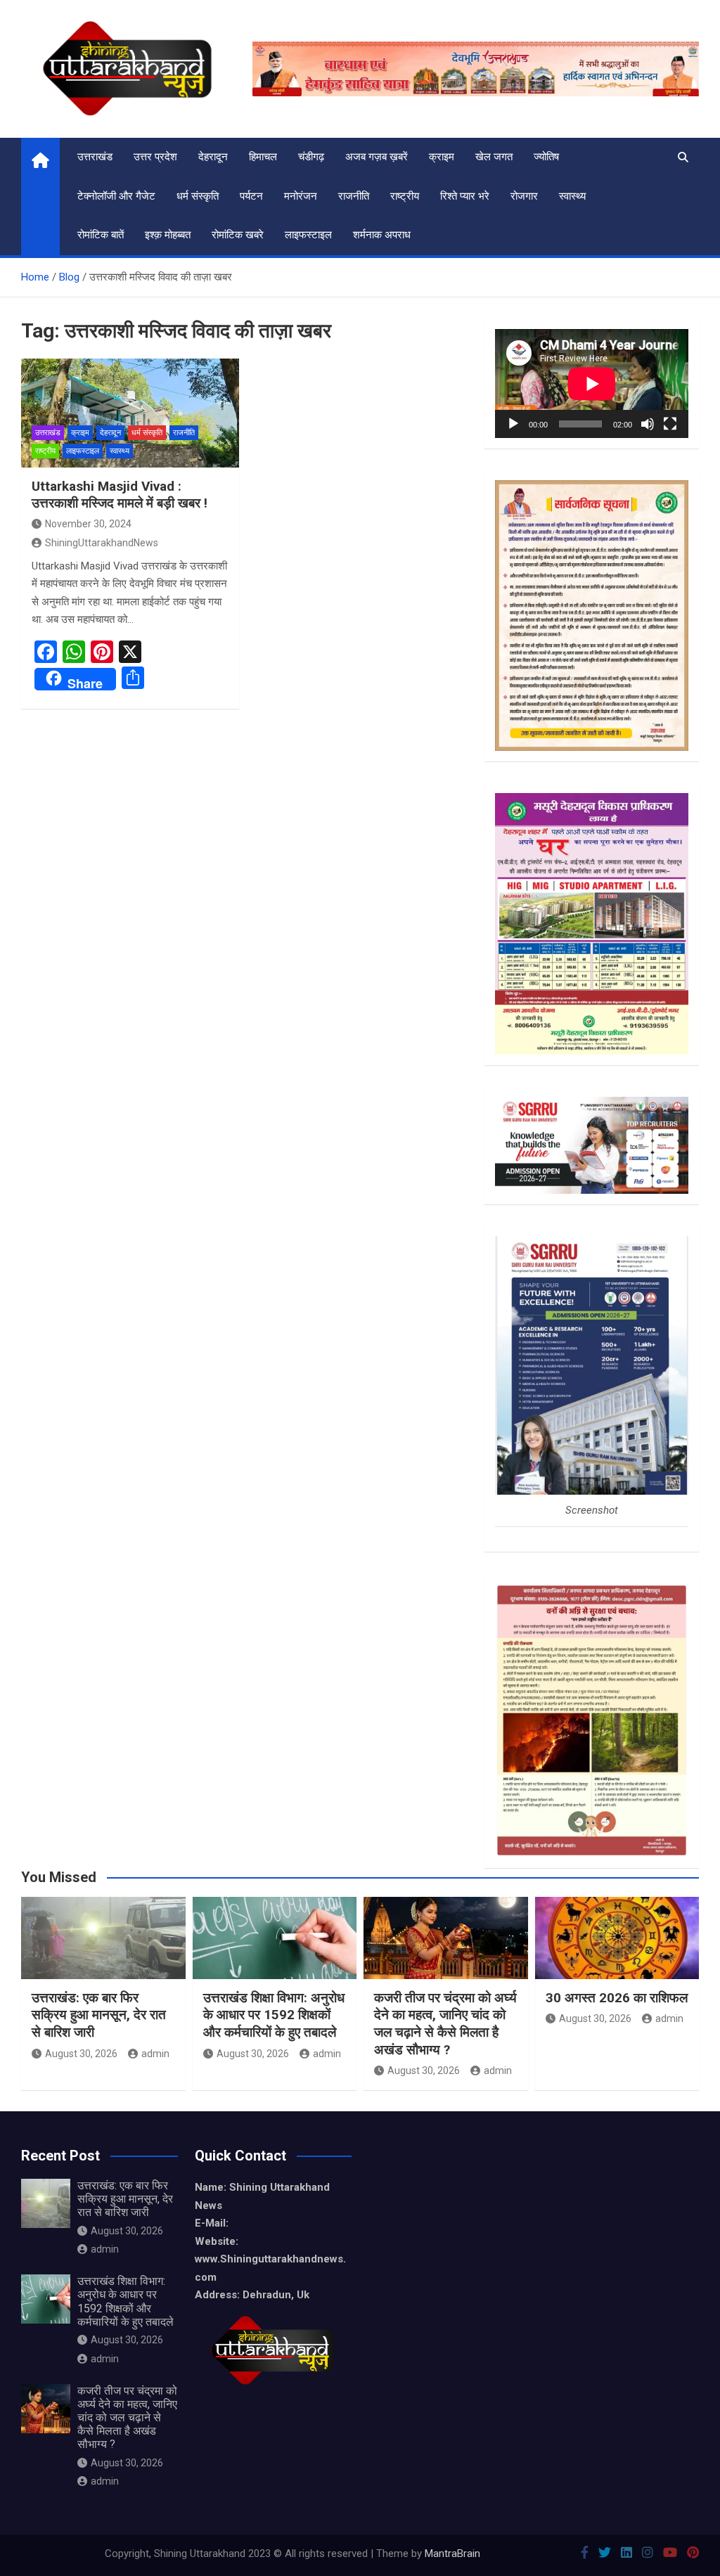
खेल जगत (494, 157)
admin (155, 2054)
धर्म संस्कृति (198, 196)
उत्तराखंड (95, 157)
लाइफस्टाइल (308, 235)
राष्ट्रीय (405, 196)
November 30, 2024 (88, 524)
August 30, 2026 (81, 2054)
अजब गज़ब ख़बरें (377, 157)
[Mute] (648, 424)
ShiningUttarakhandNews (102, 543)
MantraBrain (452, 2554)
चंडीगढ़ (311, 157)
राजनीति (354, 196)
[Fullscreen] (670, 424)
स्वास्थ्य (572, 196)
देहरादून (213, 157)
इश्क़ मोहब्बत (168, 235)
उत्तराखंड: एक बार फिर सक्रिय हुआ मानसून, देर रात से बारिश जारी (99, 2015)
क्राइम (442, 157)
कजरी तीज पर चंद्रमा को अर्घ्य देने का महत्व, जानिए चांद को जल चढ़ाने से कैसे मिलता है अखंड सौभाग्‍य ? (445, 2024)
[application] (592, 384)
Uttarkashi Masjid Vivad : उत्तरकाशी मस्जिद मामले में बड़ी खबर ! (120, 495)
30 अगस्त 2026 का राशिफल (617, 1998)
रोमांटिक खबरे (238, 235)
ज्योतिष (546, 157)
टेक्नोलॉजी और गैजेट (116, 196)
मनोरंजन (301, 196)
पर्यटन (251, 196)
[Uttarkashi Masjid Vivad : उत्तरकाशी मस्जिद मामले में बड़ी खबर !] (130, 413)
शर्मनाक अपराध (382, 235)
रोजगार (524, 196)
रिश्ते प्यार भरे (465, 196)
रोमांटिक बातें (101, 235)
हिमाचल (263, 157)
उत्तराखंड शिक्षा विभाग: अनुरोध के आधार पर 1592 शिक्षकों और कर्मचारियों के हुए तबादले (274, 2015)
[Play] (513, 424)
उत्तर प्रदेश (155, 157)
